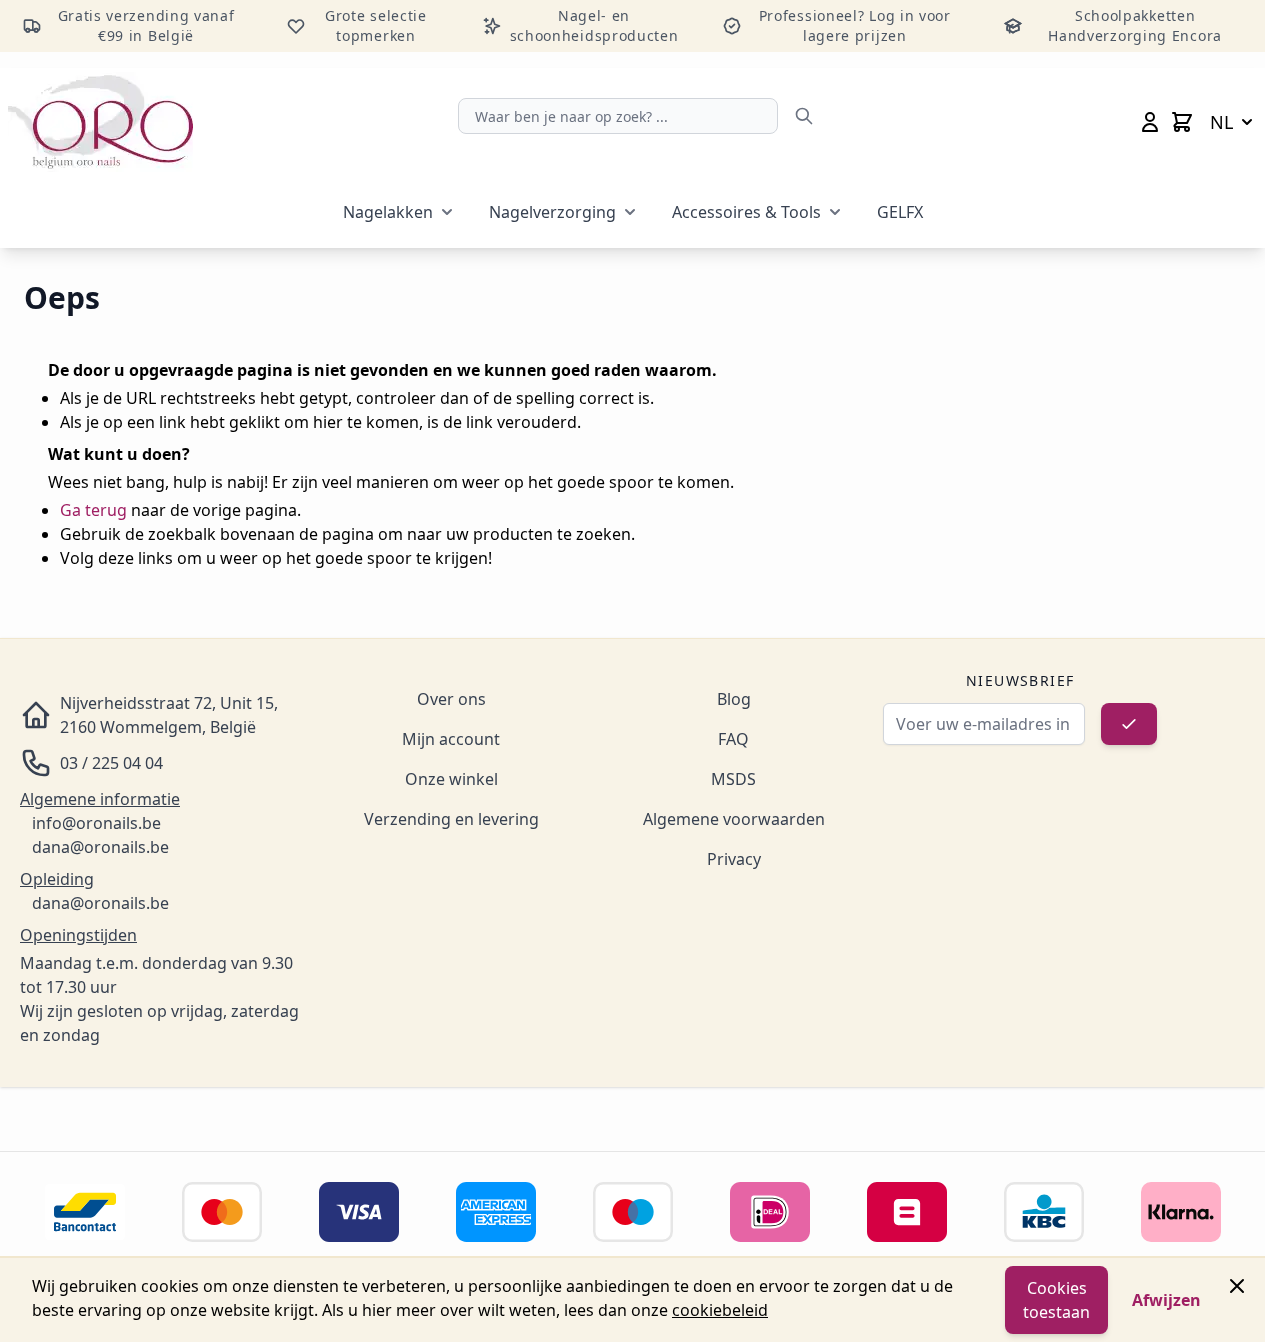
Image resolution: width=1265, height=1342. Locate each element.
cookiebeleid (720, 1310)
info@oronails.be (96, 823)
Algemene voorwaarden (734, 819)
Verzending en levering (451, 819)
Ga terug (93, 510)
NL (1221, 122)
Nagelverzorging (552, 212)
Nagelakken (388, 212)
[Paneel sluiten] (1237, 1286)
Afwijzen (1166, 1300)
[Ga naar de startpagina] (100, 122)
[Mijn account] (1150, 122)
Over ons (451, 699)
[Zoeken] (804, 116)
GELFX (900, 212)
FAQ (733, 739)
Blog (734, 699)
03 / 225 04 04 (111, 763)
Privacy (734, 859)
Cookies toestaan (1056, 1300)
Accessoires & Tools (746, 212)
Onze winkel (451, 779)
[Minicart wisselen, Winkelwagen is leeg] (1182, 122)
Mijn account (451, 739)
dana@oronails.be (100, 847)
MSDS (733, 779)
